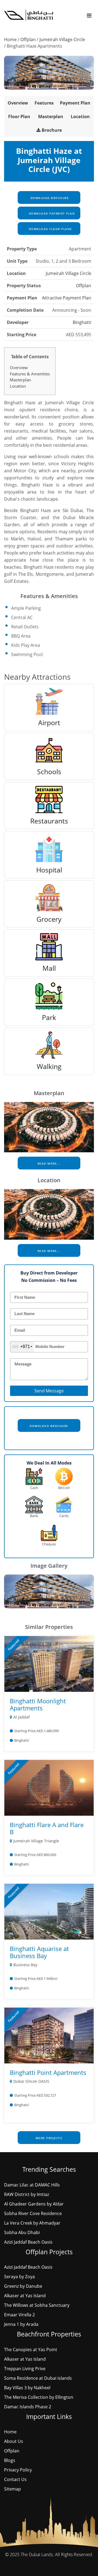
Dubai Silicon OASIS (31, 2081)
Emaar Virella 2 (19, 2315)
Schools (49, 771)
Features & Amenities (30, 374)
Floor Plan (19, 117)
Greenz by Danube (23, 2286)
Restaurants (49, 821)
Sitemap (13, 2489)
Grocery (49, 919)
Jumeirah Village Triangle (36, 1841)
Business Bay (25, 1965)
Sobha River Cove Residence (33, 2213)
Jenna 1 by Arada (21, 2324)
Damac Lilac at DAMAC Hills (32, 2185)
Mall (49, 968)
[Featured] (49, 1664)
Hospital (49, 870)
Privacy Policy (18, 2470)
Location (80, 117)
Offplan (28, 39)
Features (44, 103)
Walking (49, 1066)
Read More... (49, 1163)
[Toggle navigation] (89, 15)
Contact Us (15, 2479)
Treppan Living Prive (25, 2369)
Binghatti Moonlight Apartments (38, 1704)
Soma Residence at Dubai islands (38, 2378)
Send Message (49, 1391)
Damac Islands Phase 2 (28, 2407)
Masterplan (51, 117)
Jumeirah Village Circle (62, 39)
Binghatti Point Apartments (48, 2072)
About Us (14, 2441)
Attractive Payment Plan (67, 298)
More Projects (49, 2138)
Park (49, 1017)
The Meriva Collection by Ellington (39, 2397)
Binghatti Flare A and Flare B (47, 1828)
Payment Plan (75, 103)
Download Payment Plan (51, 213)
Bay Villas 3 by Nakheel (27, 2388)
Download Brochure (49, 198)
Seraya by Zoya (19, 2277)
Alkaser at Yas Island (25, 2296)
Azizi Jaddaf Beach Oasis (28, 2242)
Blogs (10, 2460)
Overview (18, 103)
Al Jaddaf (22, 1717)
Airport (49, 722)
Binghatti (82, 322)
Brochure (52, 130)
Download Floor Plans (50, 229)
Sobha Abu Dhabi (22, 2232)
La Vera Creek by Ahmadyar (32, 2223)
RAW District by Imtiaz (27, 2194)
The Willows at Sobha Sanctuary (37, 2305)
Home (10, 39)
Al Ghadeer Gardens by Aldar (34, 2204)
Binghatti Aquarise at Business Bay (39, 1952)
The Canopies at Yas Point (31, 2350)
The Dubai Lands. (37, 2554)
